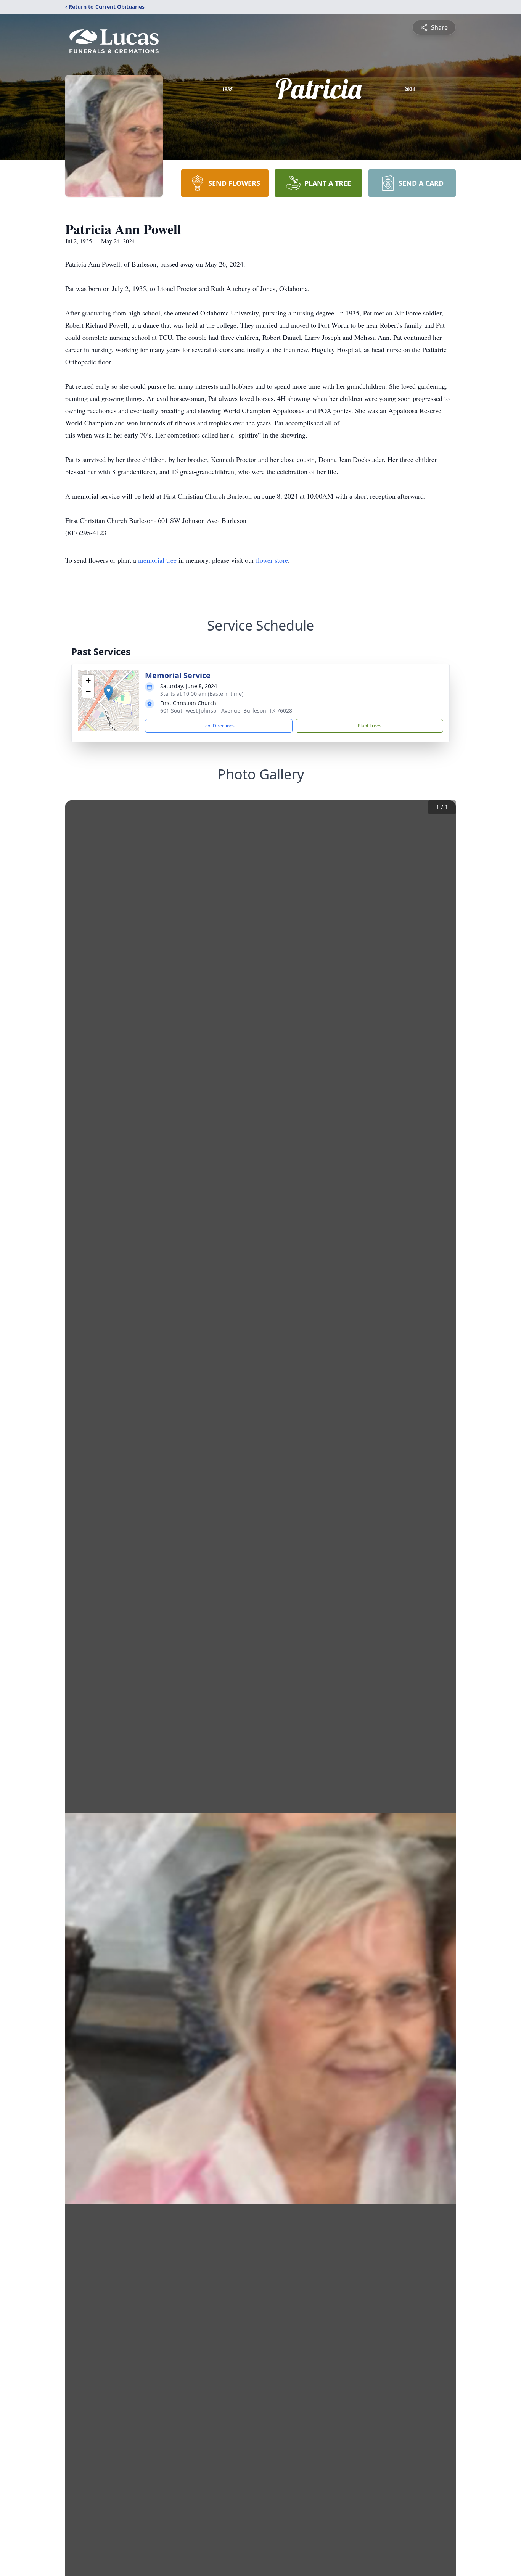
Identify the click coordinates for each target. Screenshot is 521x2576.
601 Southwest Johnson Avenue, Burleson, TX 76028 (226, 710)
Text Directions (219, 726)
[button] (109, 693)
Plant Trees (370, 726)
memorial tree (157, 560)
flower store (272, 560)
